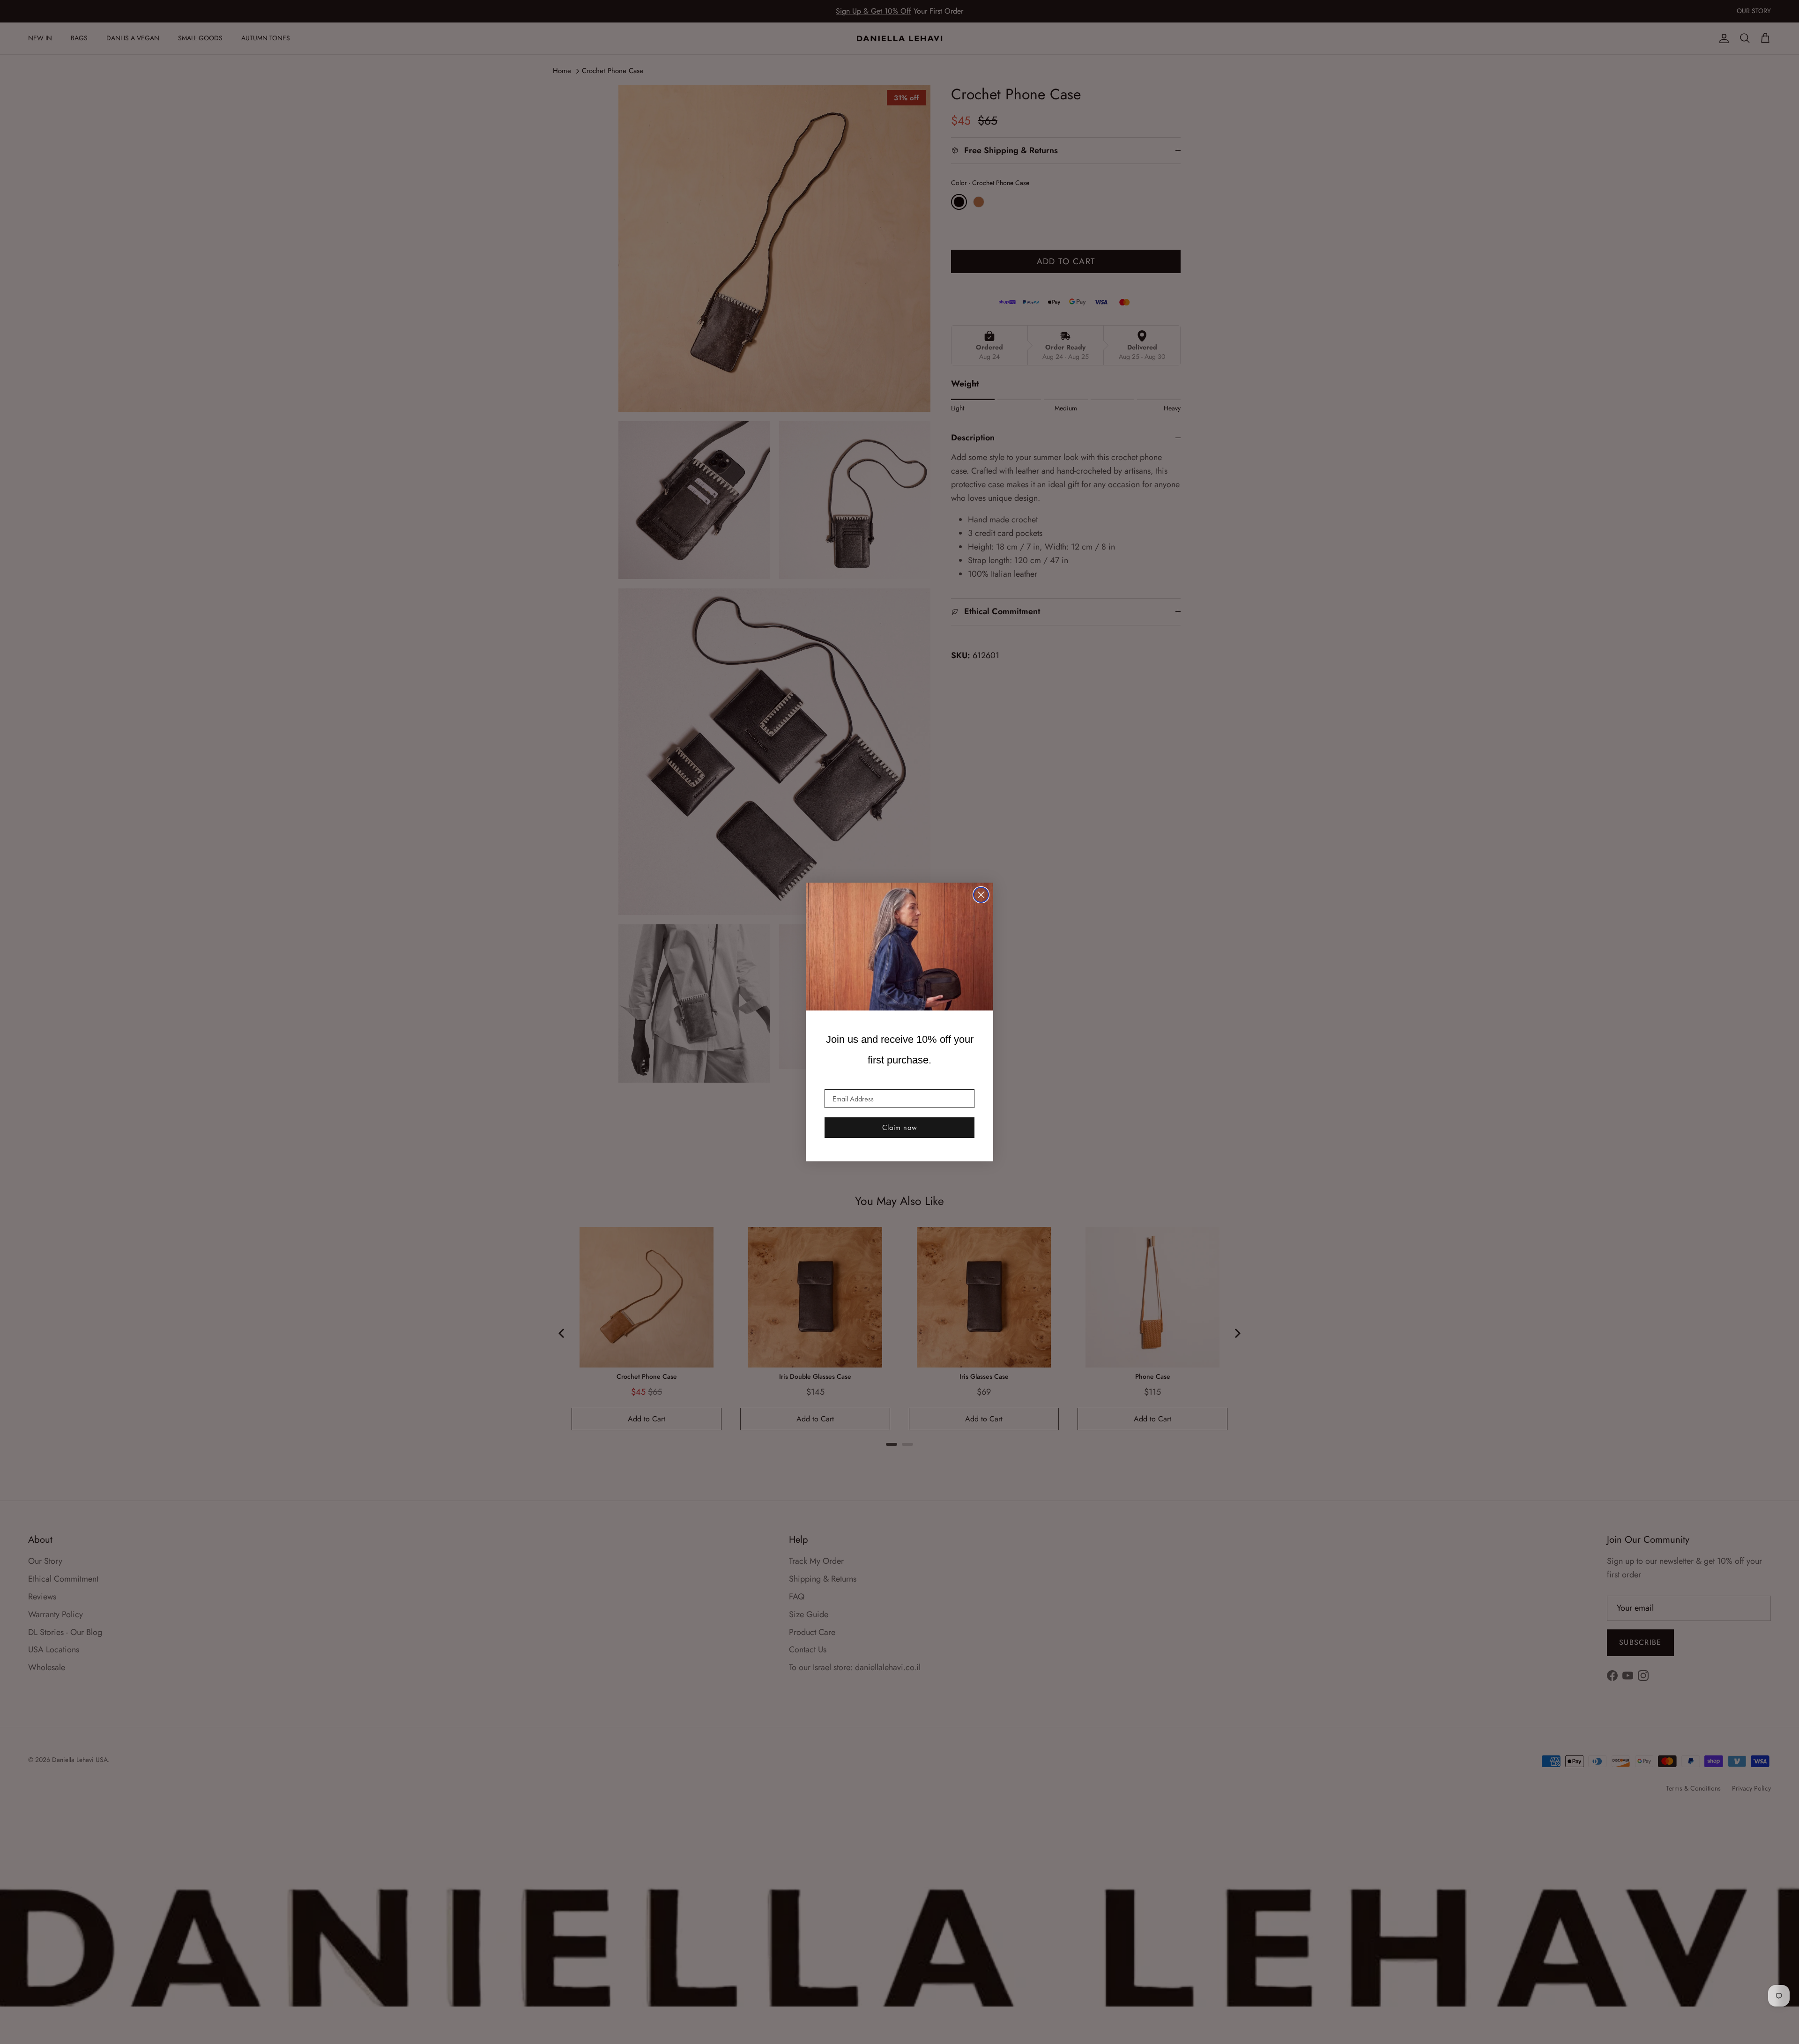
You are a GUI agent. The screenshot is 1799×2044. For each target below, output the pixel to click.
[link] (899, 947)
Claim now (900, 1127)
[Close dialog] (981, 895)
